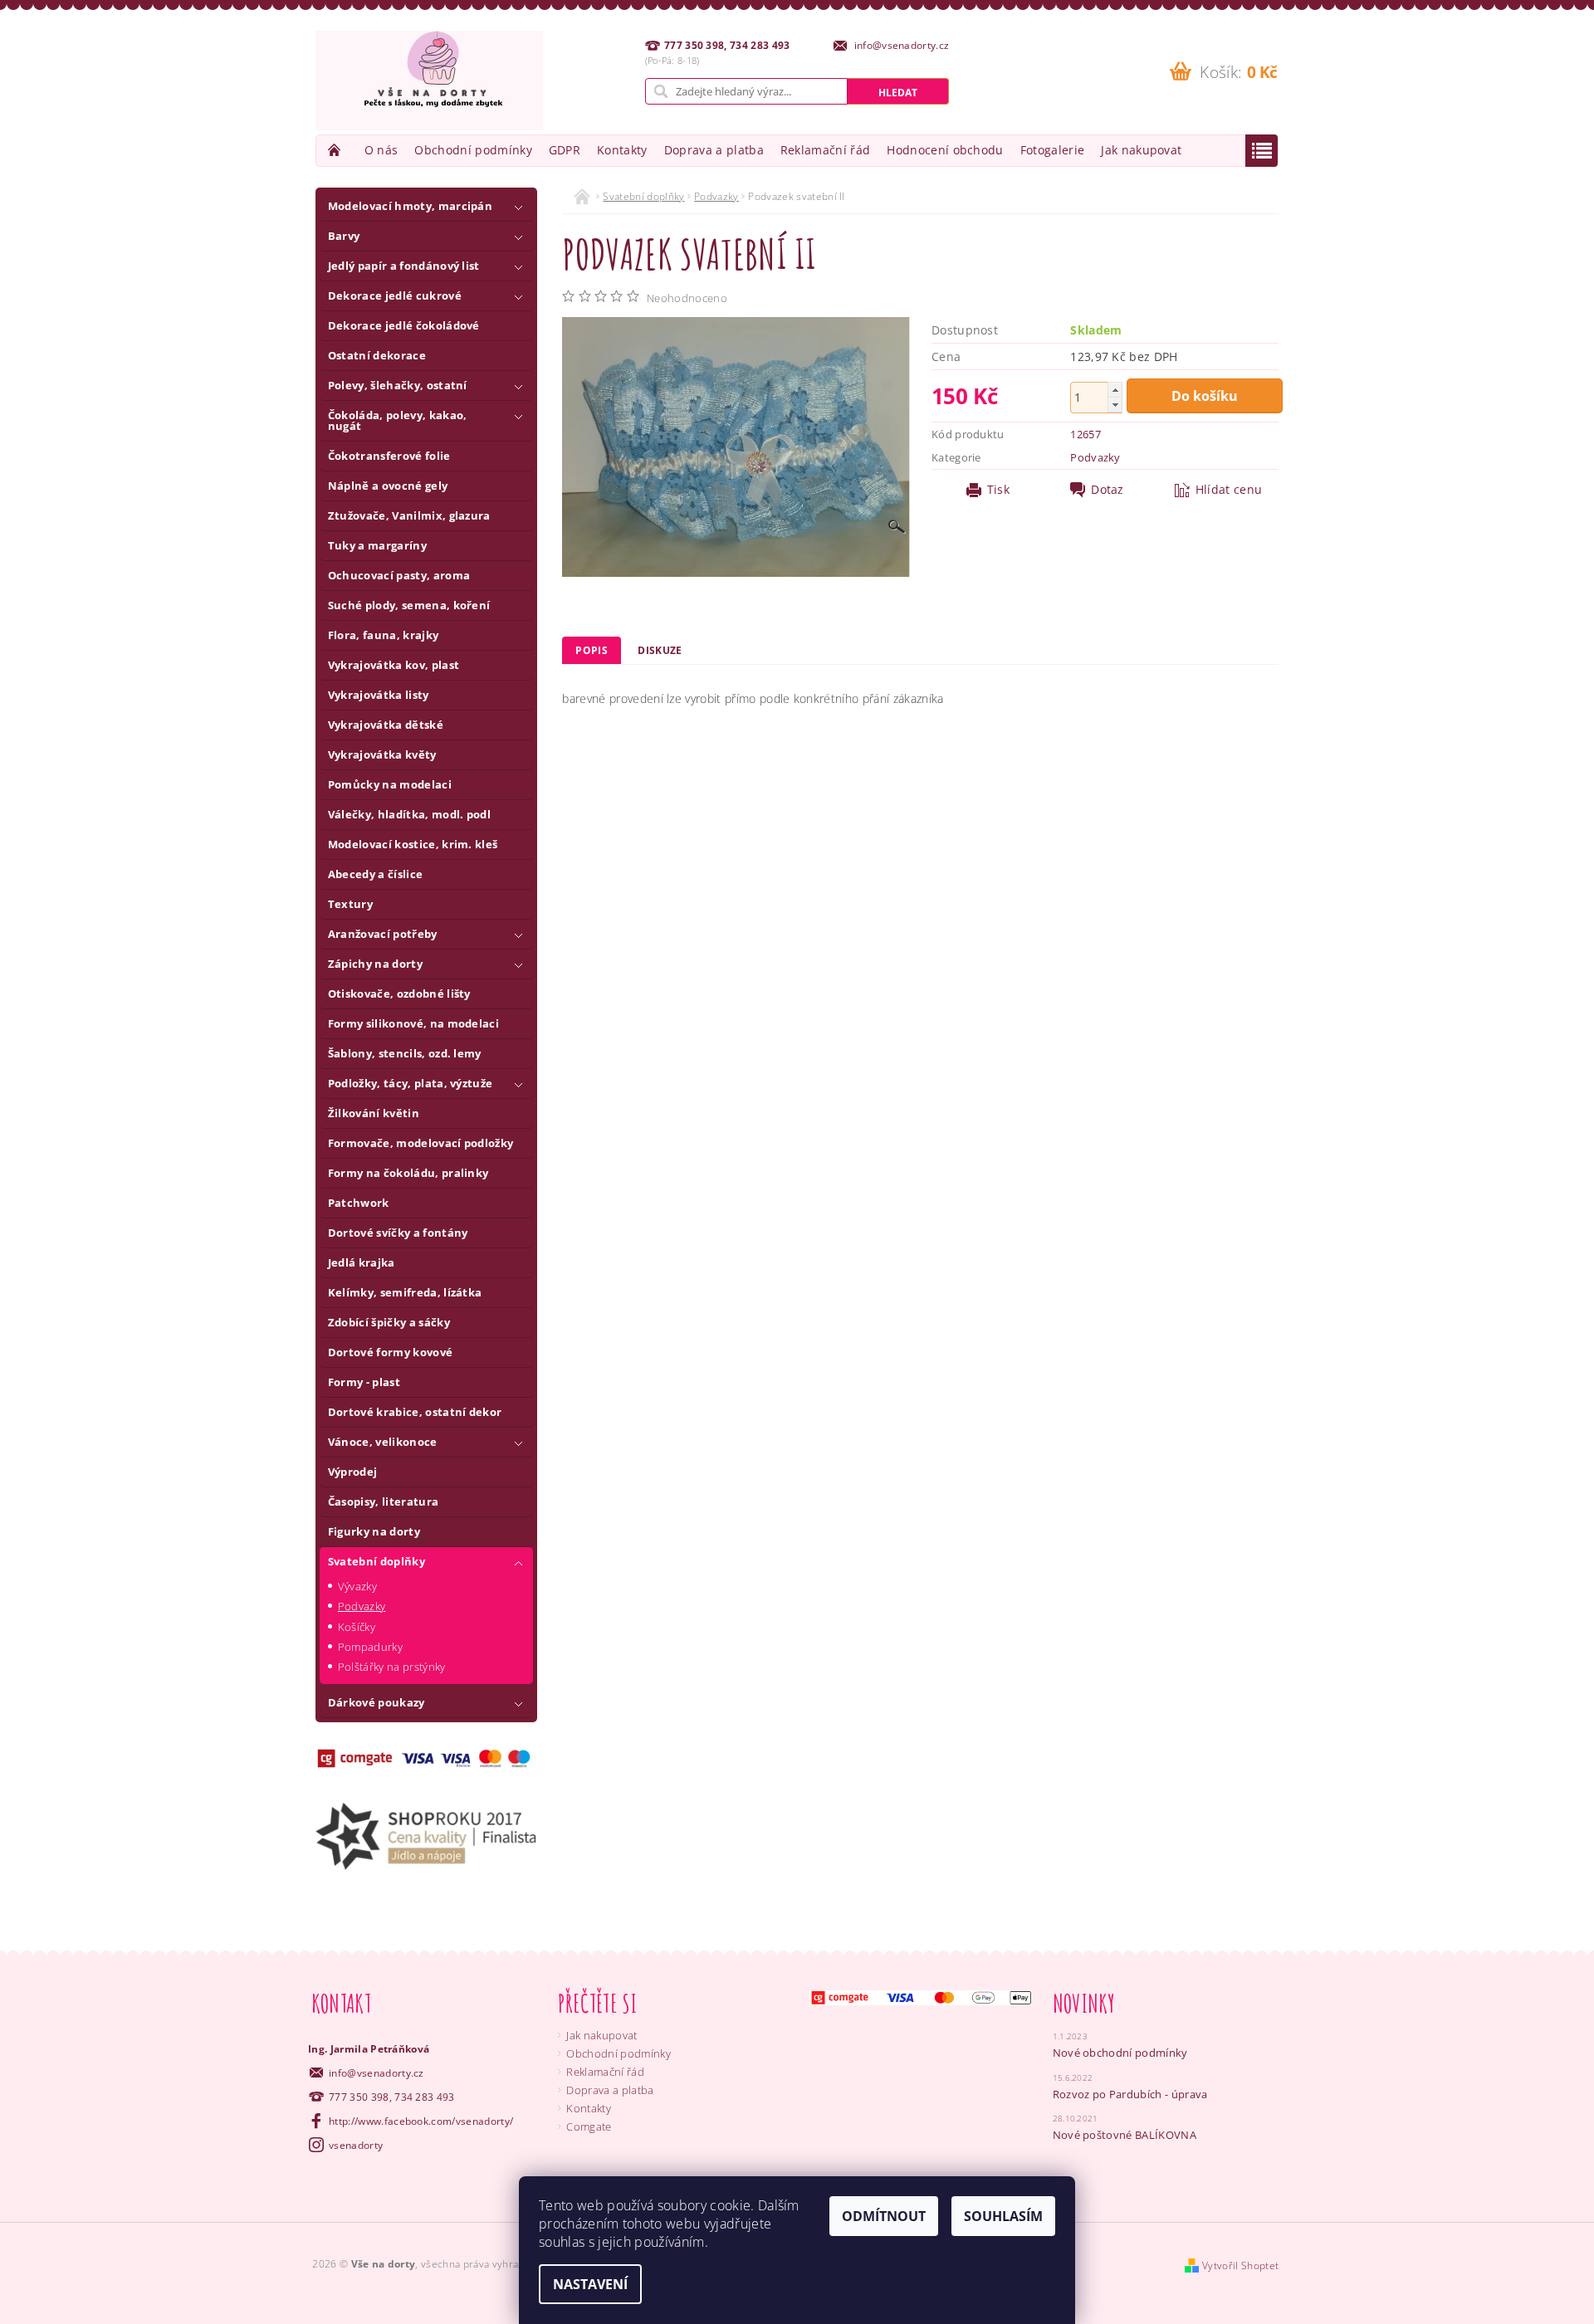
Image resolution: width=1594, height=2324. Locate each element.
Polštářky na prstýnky (392, 1667)
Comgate (589, 2126)
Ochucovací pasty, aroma (399, 575)
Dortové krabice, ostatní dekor (415, 1412)
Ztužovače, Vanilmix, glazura (409, 515)
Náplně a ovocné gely (388, 486)
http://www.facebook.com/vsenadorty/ (421, 2121)
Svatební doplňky (376, 1561)
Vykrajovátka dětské (386, 725)
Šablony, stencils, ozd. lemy (405, 1053)
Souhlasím (1003, 2216)
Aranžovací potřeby (383, 934)
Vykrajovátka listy (379, 695)
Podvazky (362, 1606)
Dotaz (1107, 490)
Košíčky (357, 1627)
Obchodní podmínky (473, 150)
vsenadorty (356, 2145)
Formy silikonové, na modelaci (413, 1023)
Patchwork (359, 1203)
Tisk (998, 490)
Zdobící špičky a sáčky (389, 1322)
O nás (381, 150)
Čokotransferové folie (389, 456)
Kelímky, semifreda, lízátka (405, 1292)
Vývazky (357, 1586)
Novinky (1084, 2003)
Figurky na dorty (374, 1531)
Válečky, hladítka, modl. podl (409, 814)
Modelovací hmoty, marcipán (410, 206)
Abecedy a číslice (375, 874)
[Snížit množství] (1115, 405)
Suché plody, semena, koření (409, 605)
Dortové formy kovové (390, 1352)
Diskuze (660, 650)
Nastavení (590, 2284)
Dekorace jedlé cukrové (395, 295)
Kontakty (622, 150)
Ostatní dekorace (377, 355)
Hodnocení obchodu (945, 150)
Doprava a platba (714, 150)
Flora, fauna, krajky (383, 635)
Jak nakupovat (1141, 150)
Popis (592, 650)
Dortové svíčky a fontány (398, 1233)
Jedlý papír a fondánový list (404, 266)
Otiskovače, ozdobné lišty (399, 994)
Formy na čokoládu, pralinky (408, 1173)
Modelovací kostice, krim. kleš (413, 844)
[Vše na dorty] (429, 81)
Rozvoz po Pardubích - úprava (1130, 2094)
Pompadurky (370, 1647)
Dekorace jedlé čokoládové (404, 325)
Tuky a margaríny (377, 545)
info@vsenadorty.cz (376, 2073)
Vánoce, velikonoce (383, 1442)
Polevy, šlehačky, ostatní (398, 385)
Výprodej (353, 1472)
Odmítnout (884, 2216)
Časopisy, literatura (383, 1501)
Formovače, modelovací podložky (421, 1143)
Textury (350, 904)
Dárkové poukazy (376, 1702)
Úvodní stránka (336, 150)
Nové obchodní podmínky (1120, 2053)
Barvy (344, 236)
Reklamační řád (825, 150)
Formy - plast (364, 1382)
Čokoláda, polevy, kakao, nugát (398, 420)
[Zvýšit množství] (1115, 390)
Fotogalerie (1053, 150)
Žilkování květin (374, 1113)
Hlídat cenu (1229, 490)
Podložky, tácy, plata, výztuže (411, 1083)
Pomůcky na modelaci (390, 784)
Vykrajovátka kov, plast (394, 665)
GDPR (565, 150)
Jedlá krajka (362, 1262)
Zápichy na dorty (375, 964)
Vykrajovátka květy (382, 754)
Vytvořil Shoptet (1240, 2265)
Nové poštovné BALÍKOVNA (1125, 2135)
